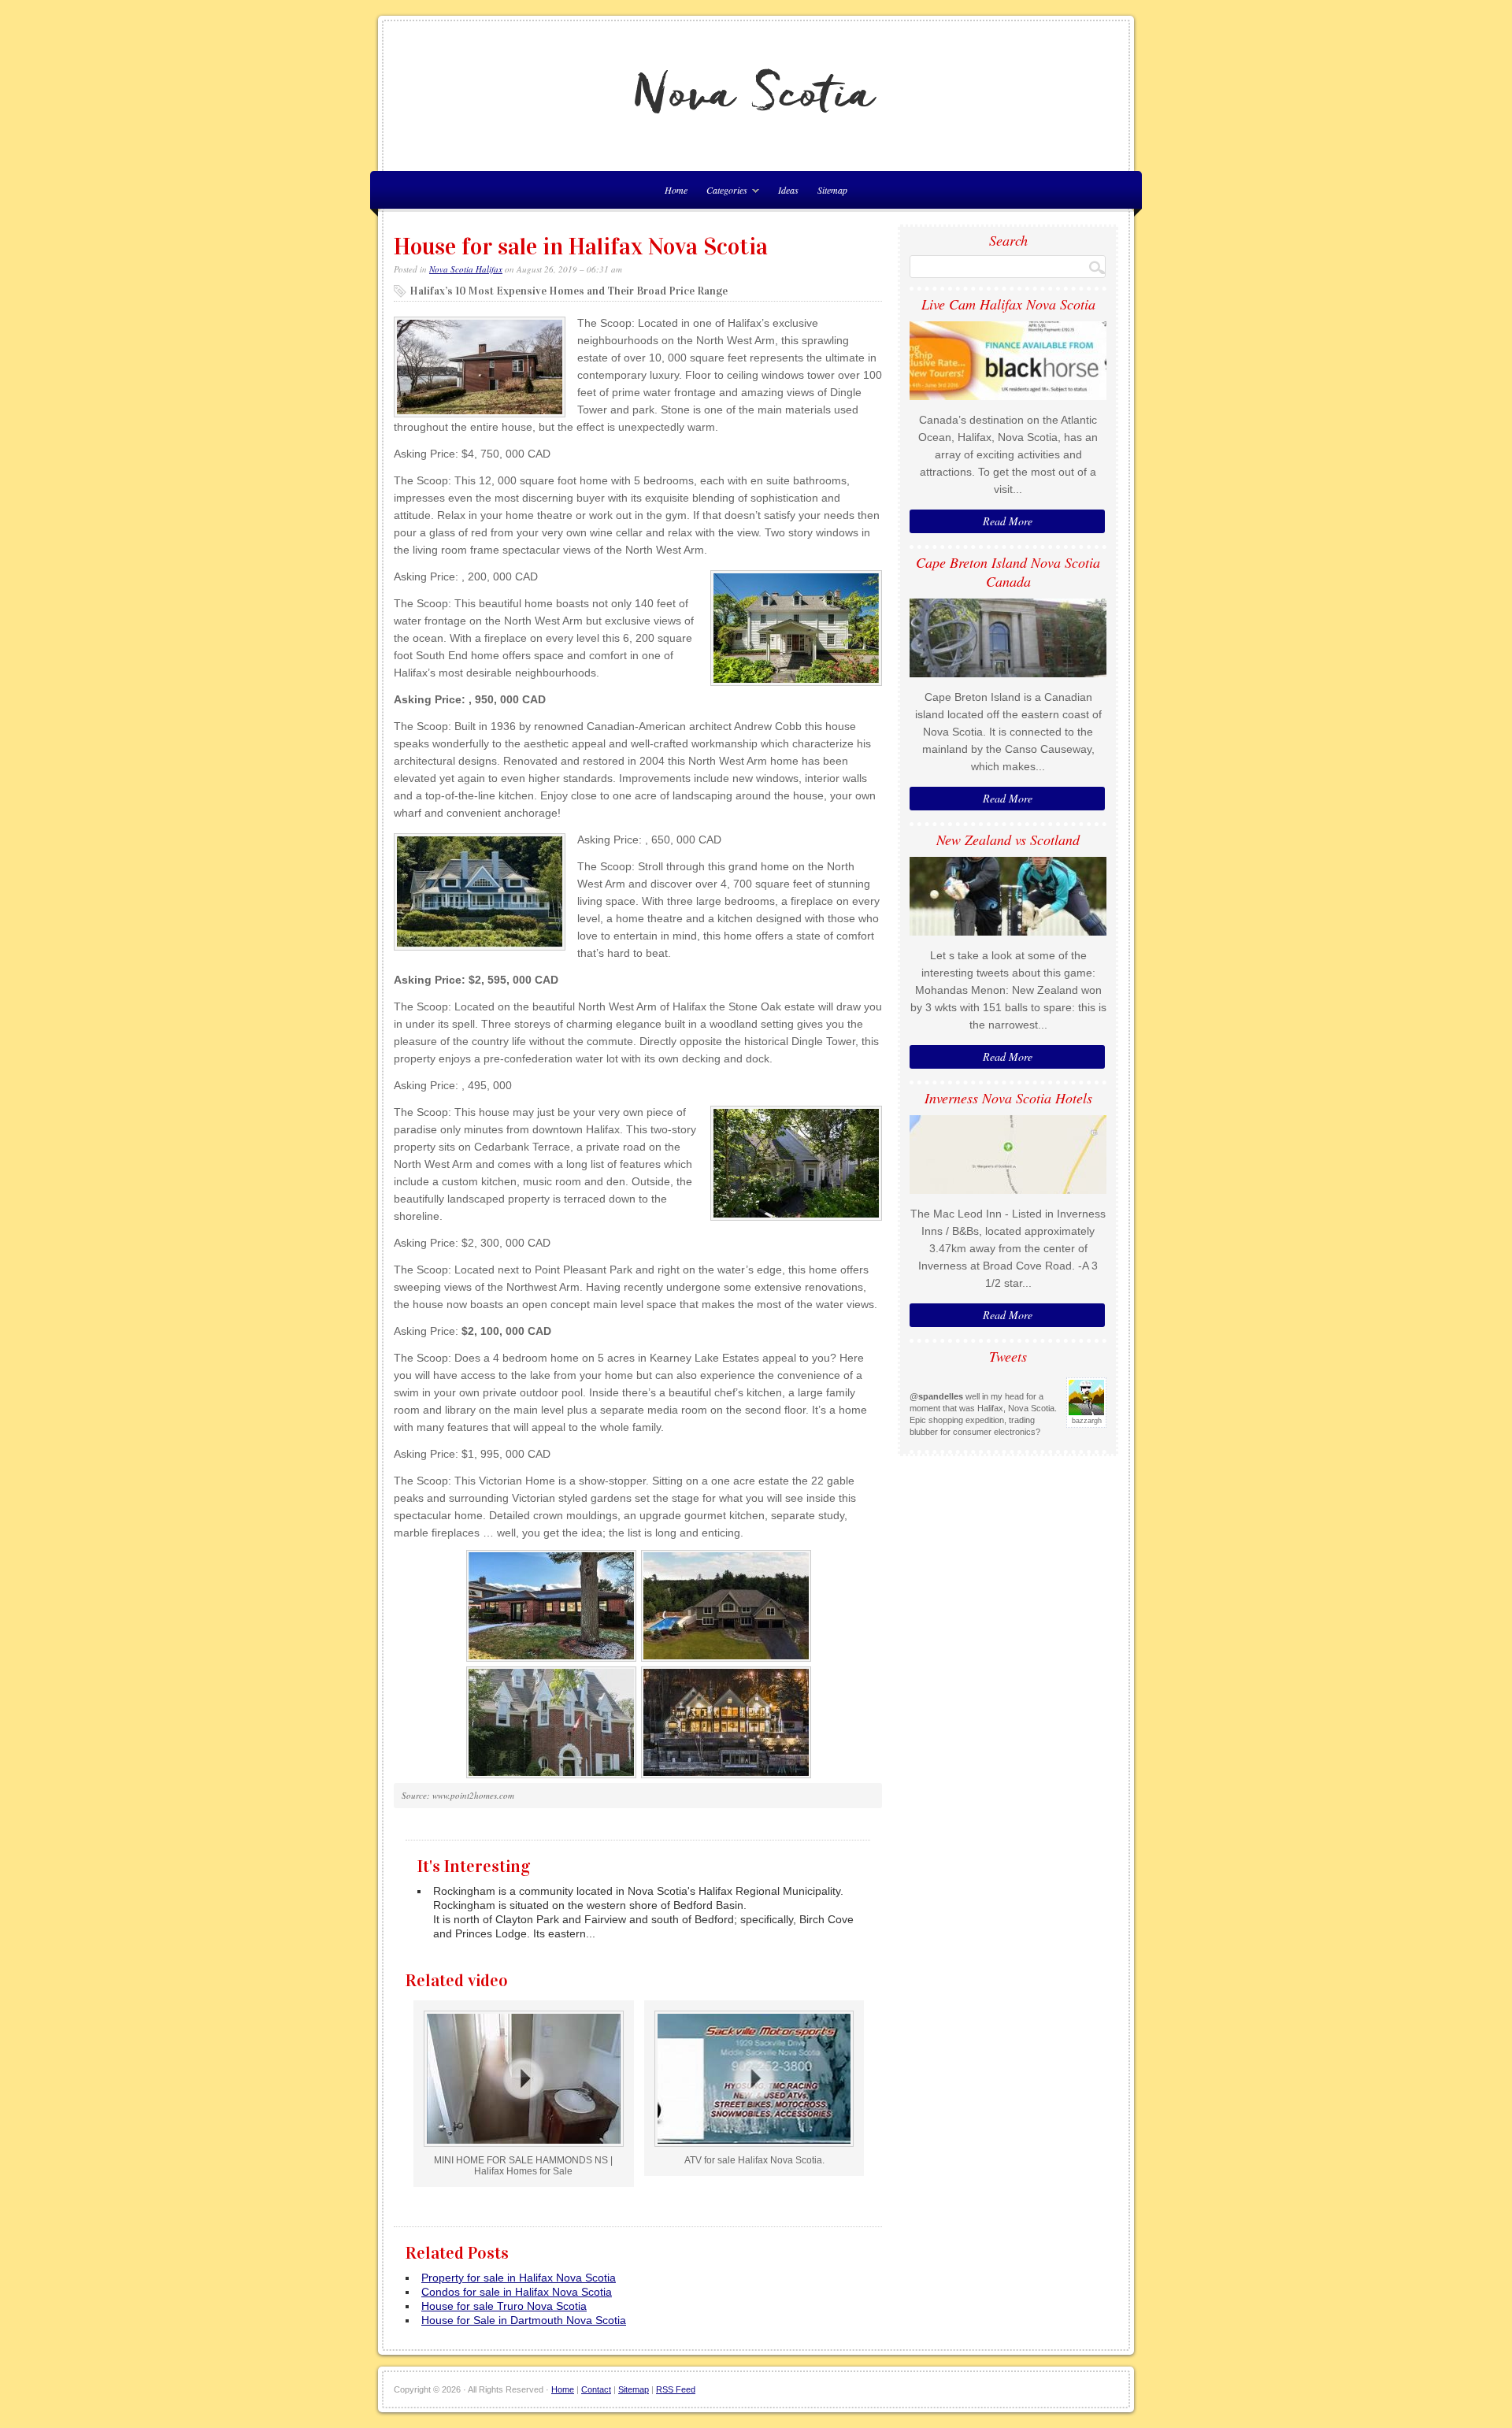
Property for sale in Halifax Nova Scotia (519, 2278)
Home (563, 2389)
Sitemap (832, 190)
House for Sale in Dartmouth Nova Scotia (524, 2320)
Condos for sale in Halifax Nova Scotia (517, 2292)
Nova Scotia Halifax (466, 269)
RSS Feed (676, 2389)
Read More (1008, 521)
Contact (596, 2389)
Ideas (788, 190)
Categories (723, 193)
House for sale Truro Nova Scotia (504, 2306)
